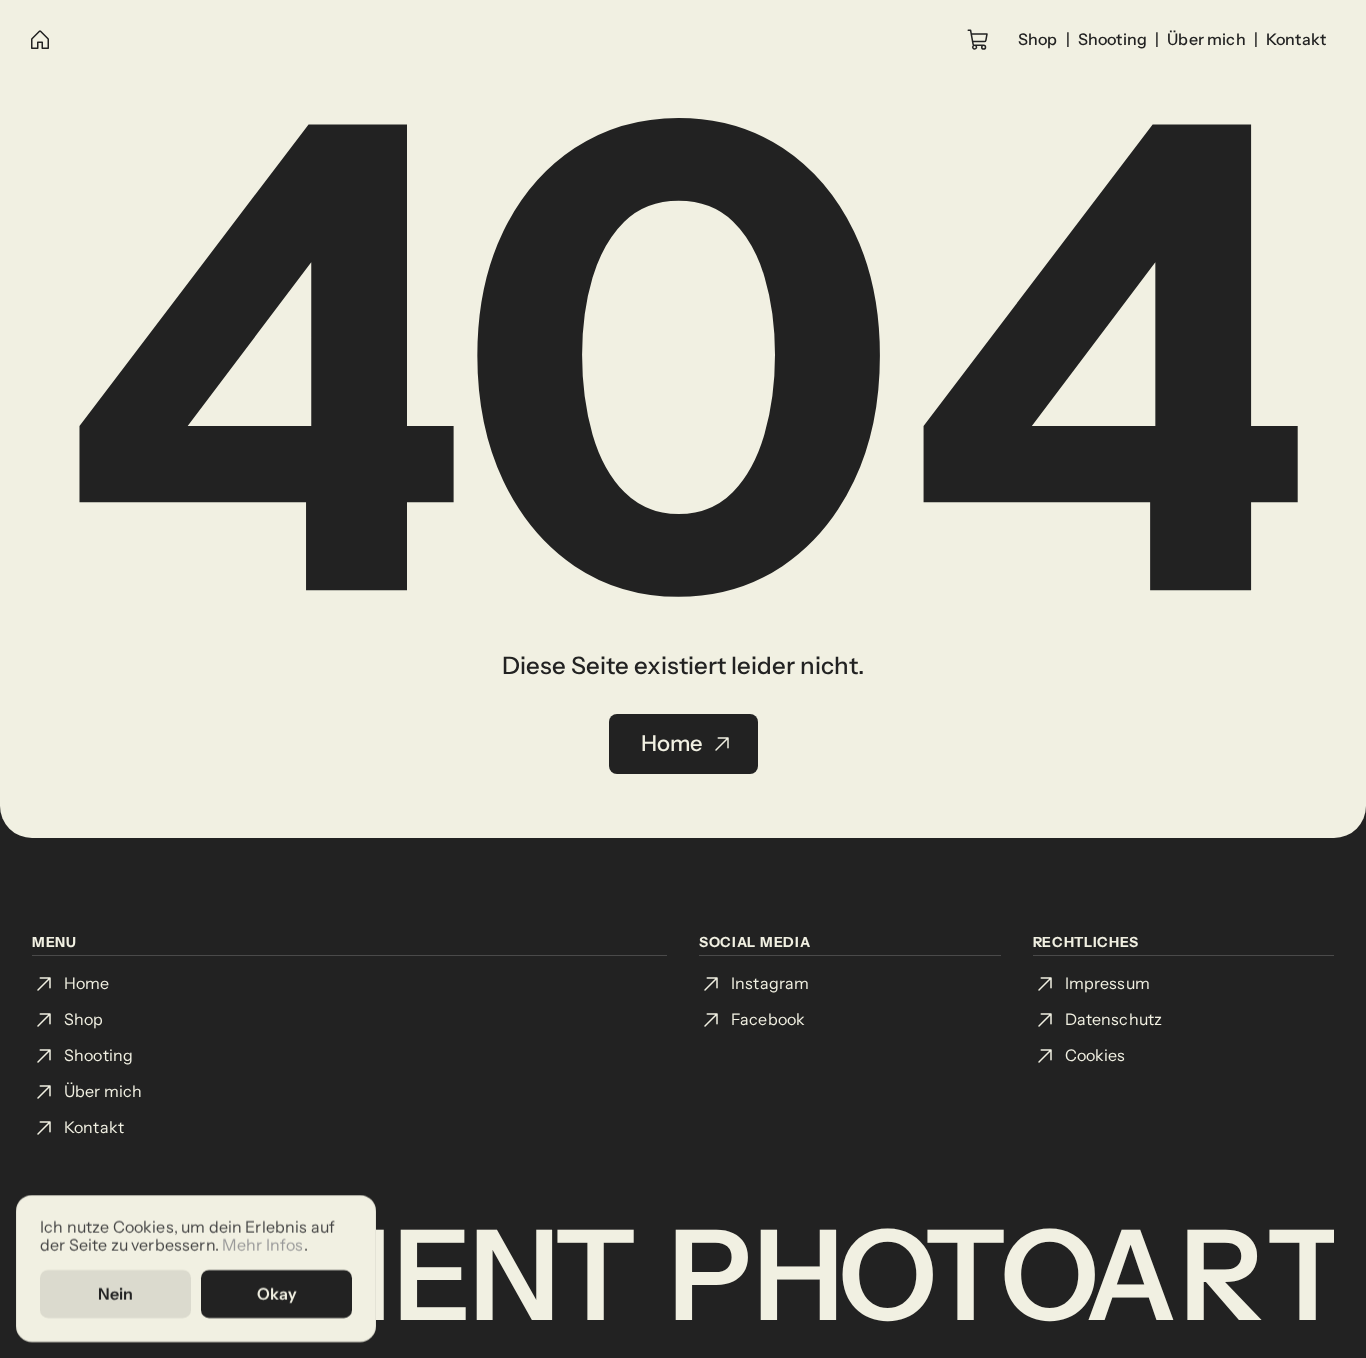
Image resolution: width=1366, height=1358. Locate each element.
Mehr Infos (263, 1244)
